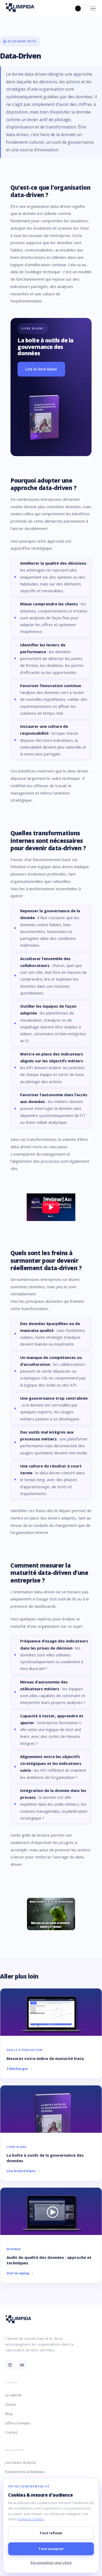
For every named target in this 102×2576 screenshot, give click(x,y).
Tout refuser (51, 2533)
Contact (11, 2432)
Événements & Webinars (25, 2472)
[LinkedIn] (10, 2365)
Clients (11, 2404)
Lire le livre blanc (41, 369)
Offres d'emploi (18, 2423)
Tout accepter (51, 2549)
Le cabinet (13, 2395)
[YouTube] (22, 2365)
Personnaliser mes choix (51, 2563)
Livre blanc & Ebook (21, 2462)
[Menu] (93, 9)
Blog (9, 2414)
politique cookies (31, 2519)
